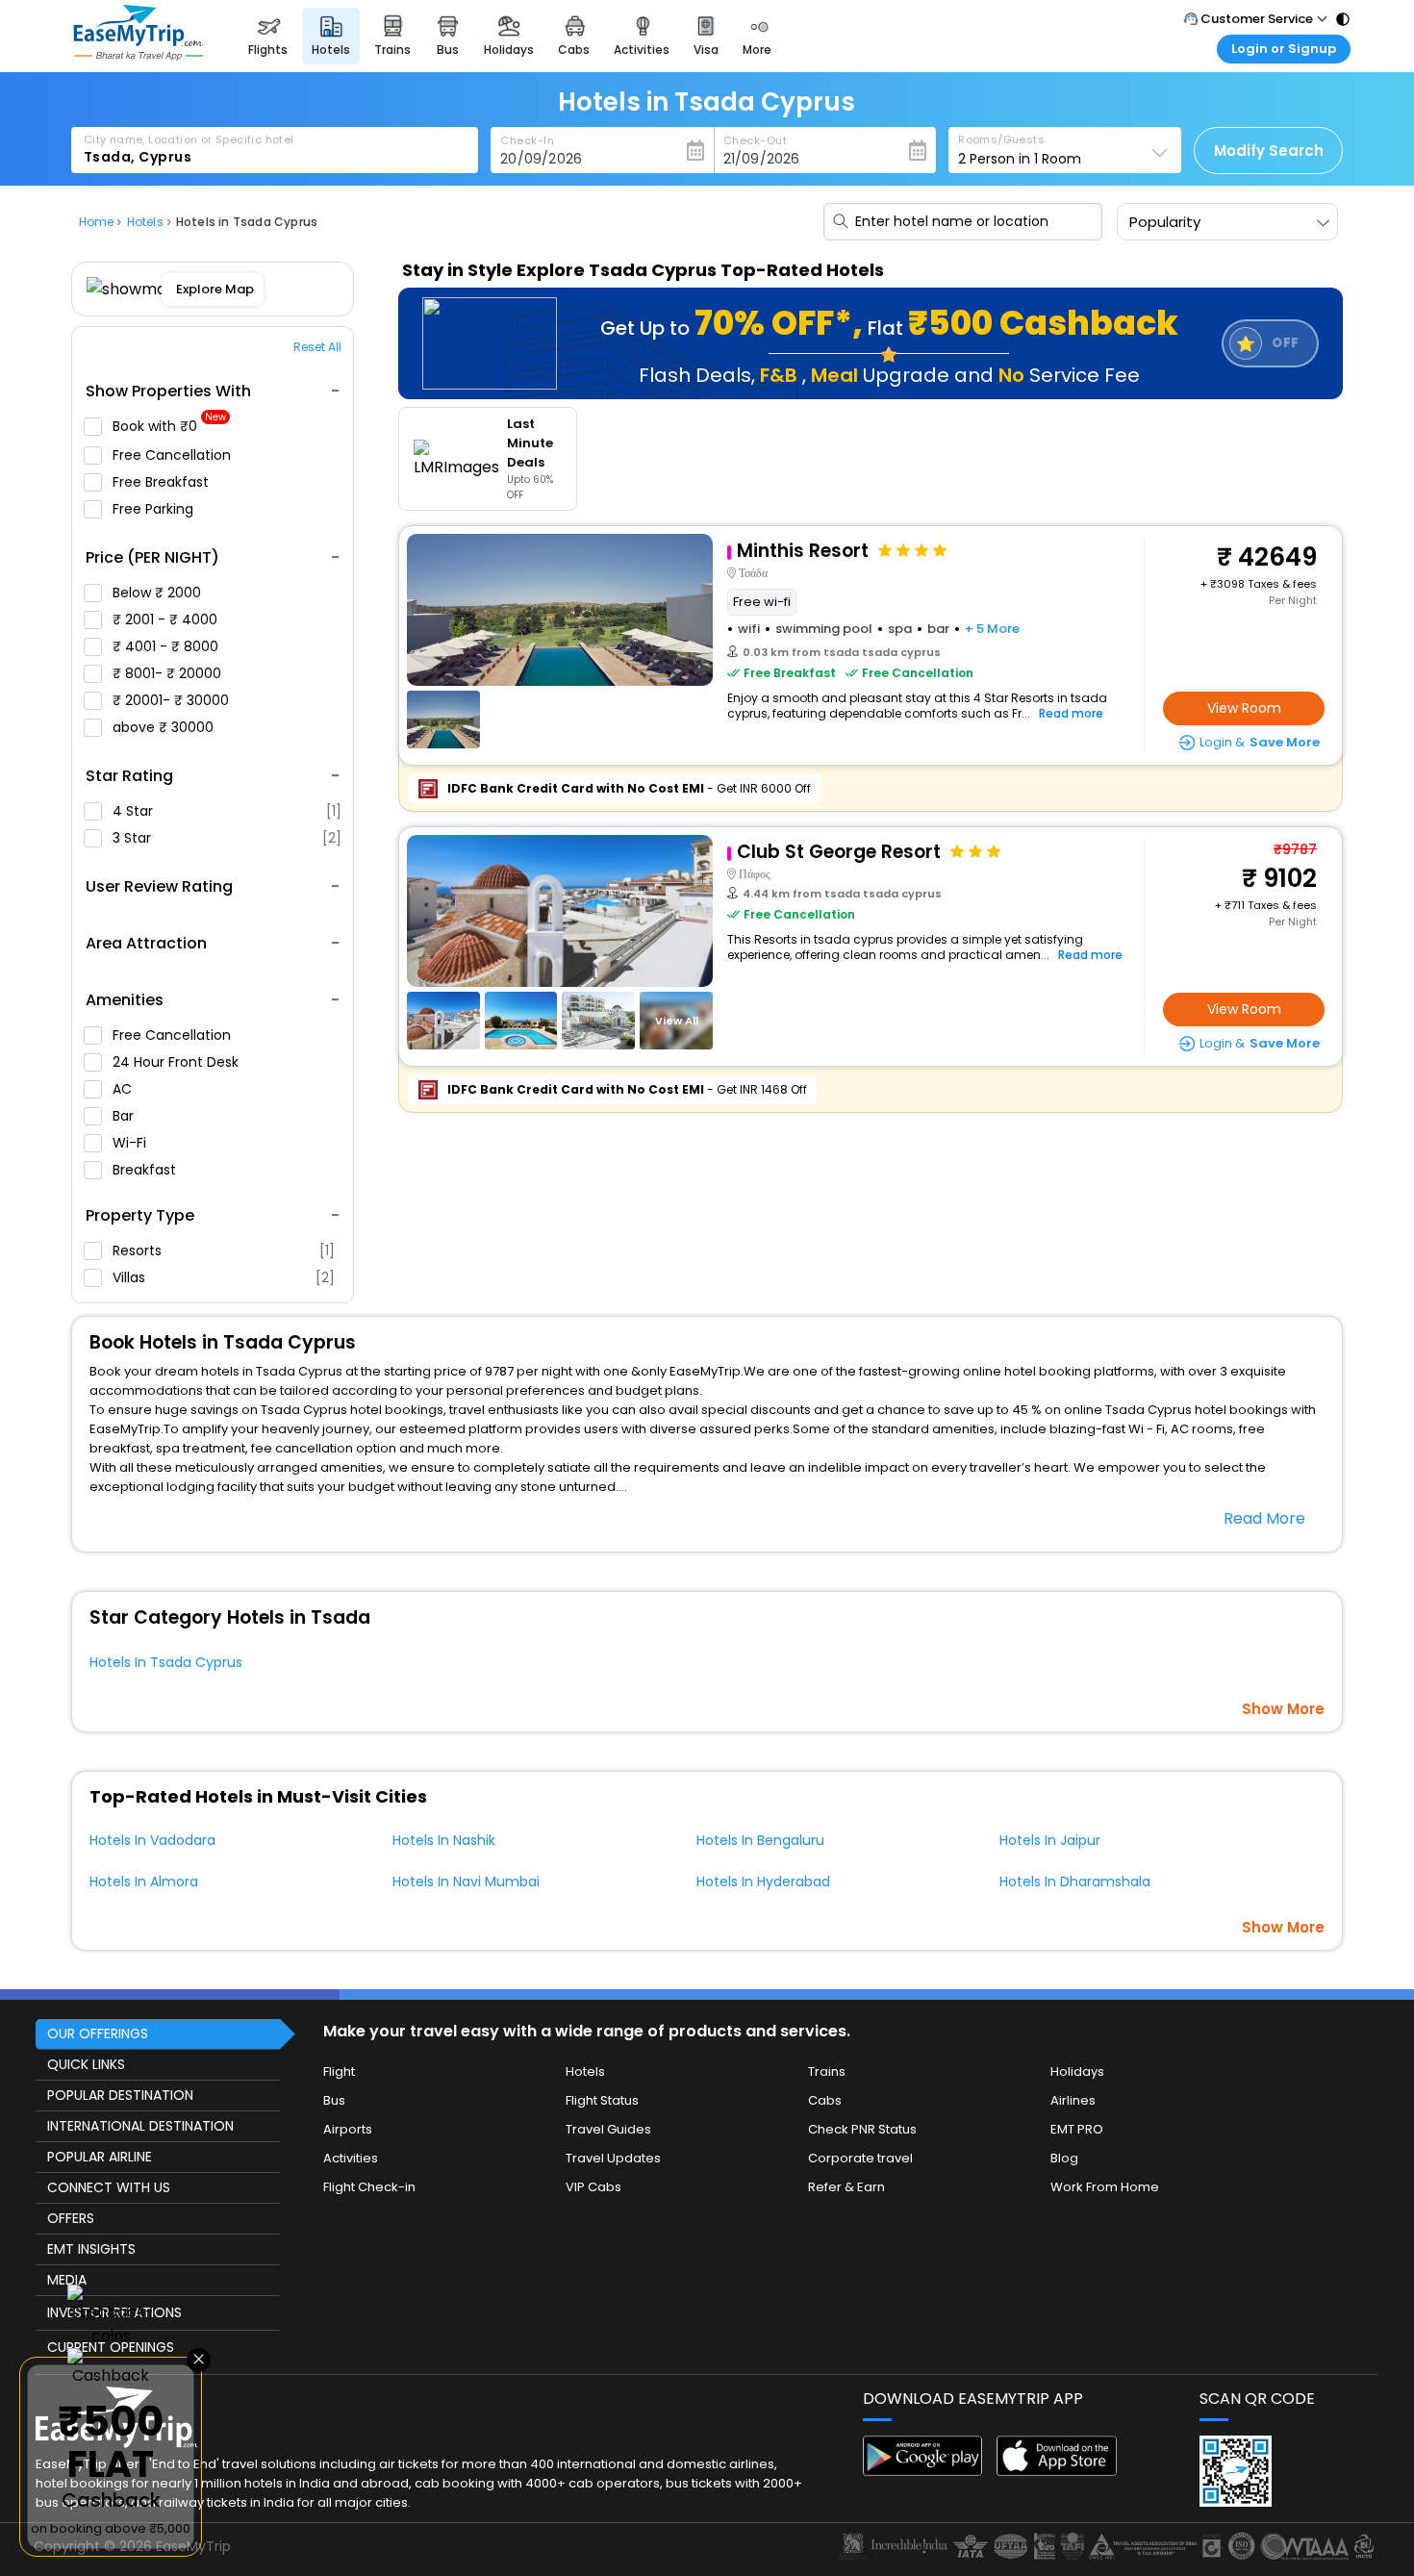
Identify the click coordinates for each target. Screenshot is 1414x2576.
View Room (1244, 708)
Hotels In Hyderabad (763, 1881)
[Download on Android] (923, 2471)
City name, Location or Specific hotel (189, 139)
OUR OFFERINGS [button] (98, 2033)
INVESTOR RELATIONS (114, 2312)
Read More (1264, 1518)
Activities (351, 2158)
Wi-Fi (131, 1143)
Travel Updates (613, 2158)
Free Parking (155, 509)
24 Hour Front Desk (177, 1062)
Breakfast (146, 1170)
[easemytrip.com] (139, 55)
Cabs (825, 2100)
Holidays (1077, 2071)
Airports (348, 2129)
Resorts (224, 1250)
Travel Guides (608, 2129)
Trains (827, 2071)
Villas (224, 1277)
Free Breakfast (163, 482)
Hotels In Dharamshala (1075, 1881)
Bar (125, 1116)
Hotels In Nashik (444, 1840)
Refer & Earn (846, 2187)
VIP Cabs (593, 2187)
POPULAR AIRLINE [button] (100, 2157)
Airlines (1073, 2100)
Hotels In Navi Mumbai (466, 1881)
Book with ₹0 (169, 427)
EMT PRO (1077, 2129)
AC (124, 1089)
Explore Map (215, 289)
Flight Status (602, 2100)
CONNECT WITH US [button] (109, 2187)
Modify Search (1269, 151)
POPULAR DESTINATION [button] (120, 2095)
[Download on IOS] (1057, 2471)
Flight (339, 2071)
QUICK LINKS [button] (86, 2064)
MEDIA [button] (67, 2280)
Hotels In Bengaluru (760, 1840)
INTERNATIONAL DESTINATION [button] (140, 2126)
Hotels (585, 2071)
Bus (334, 2100)
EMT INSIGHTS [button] (91, 2249)
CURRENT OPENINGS (111, 2347)
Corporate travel (860, 2158)
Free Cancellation (174, 455)
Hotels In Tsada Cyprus (166, 1662)
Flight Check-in (369, 2187)
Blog (1064, 2158)
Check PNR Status (862, 2129)
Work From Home (1105, 2187)
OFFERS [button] (71, 2218)
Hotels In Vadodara (152, 1840)
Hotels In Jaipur (1050, 1840)
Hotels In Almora (144, 1881)
